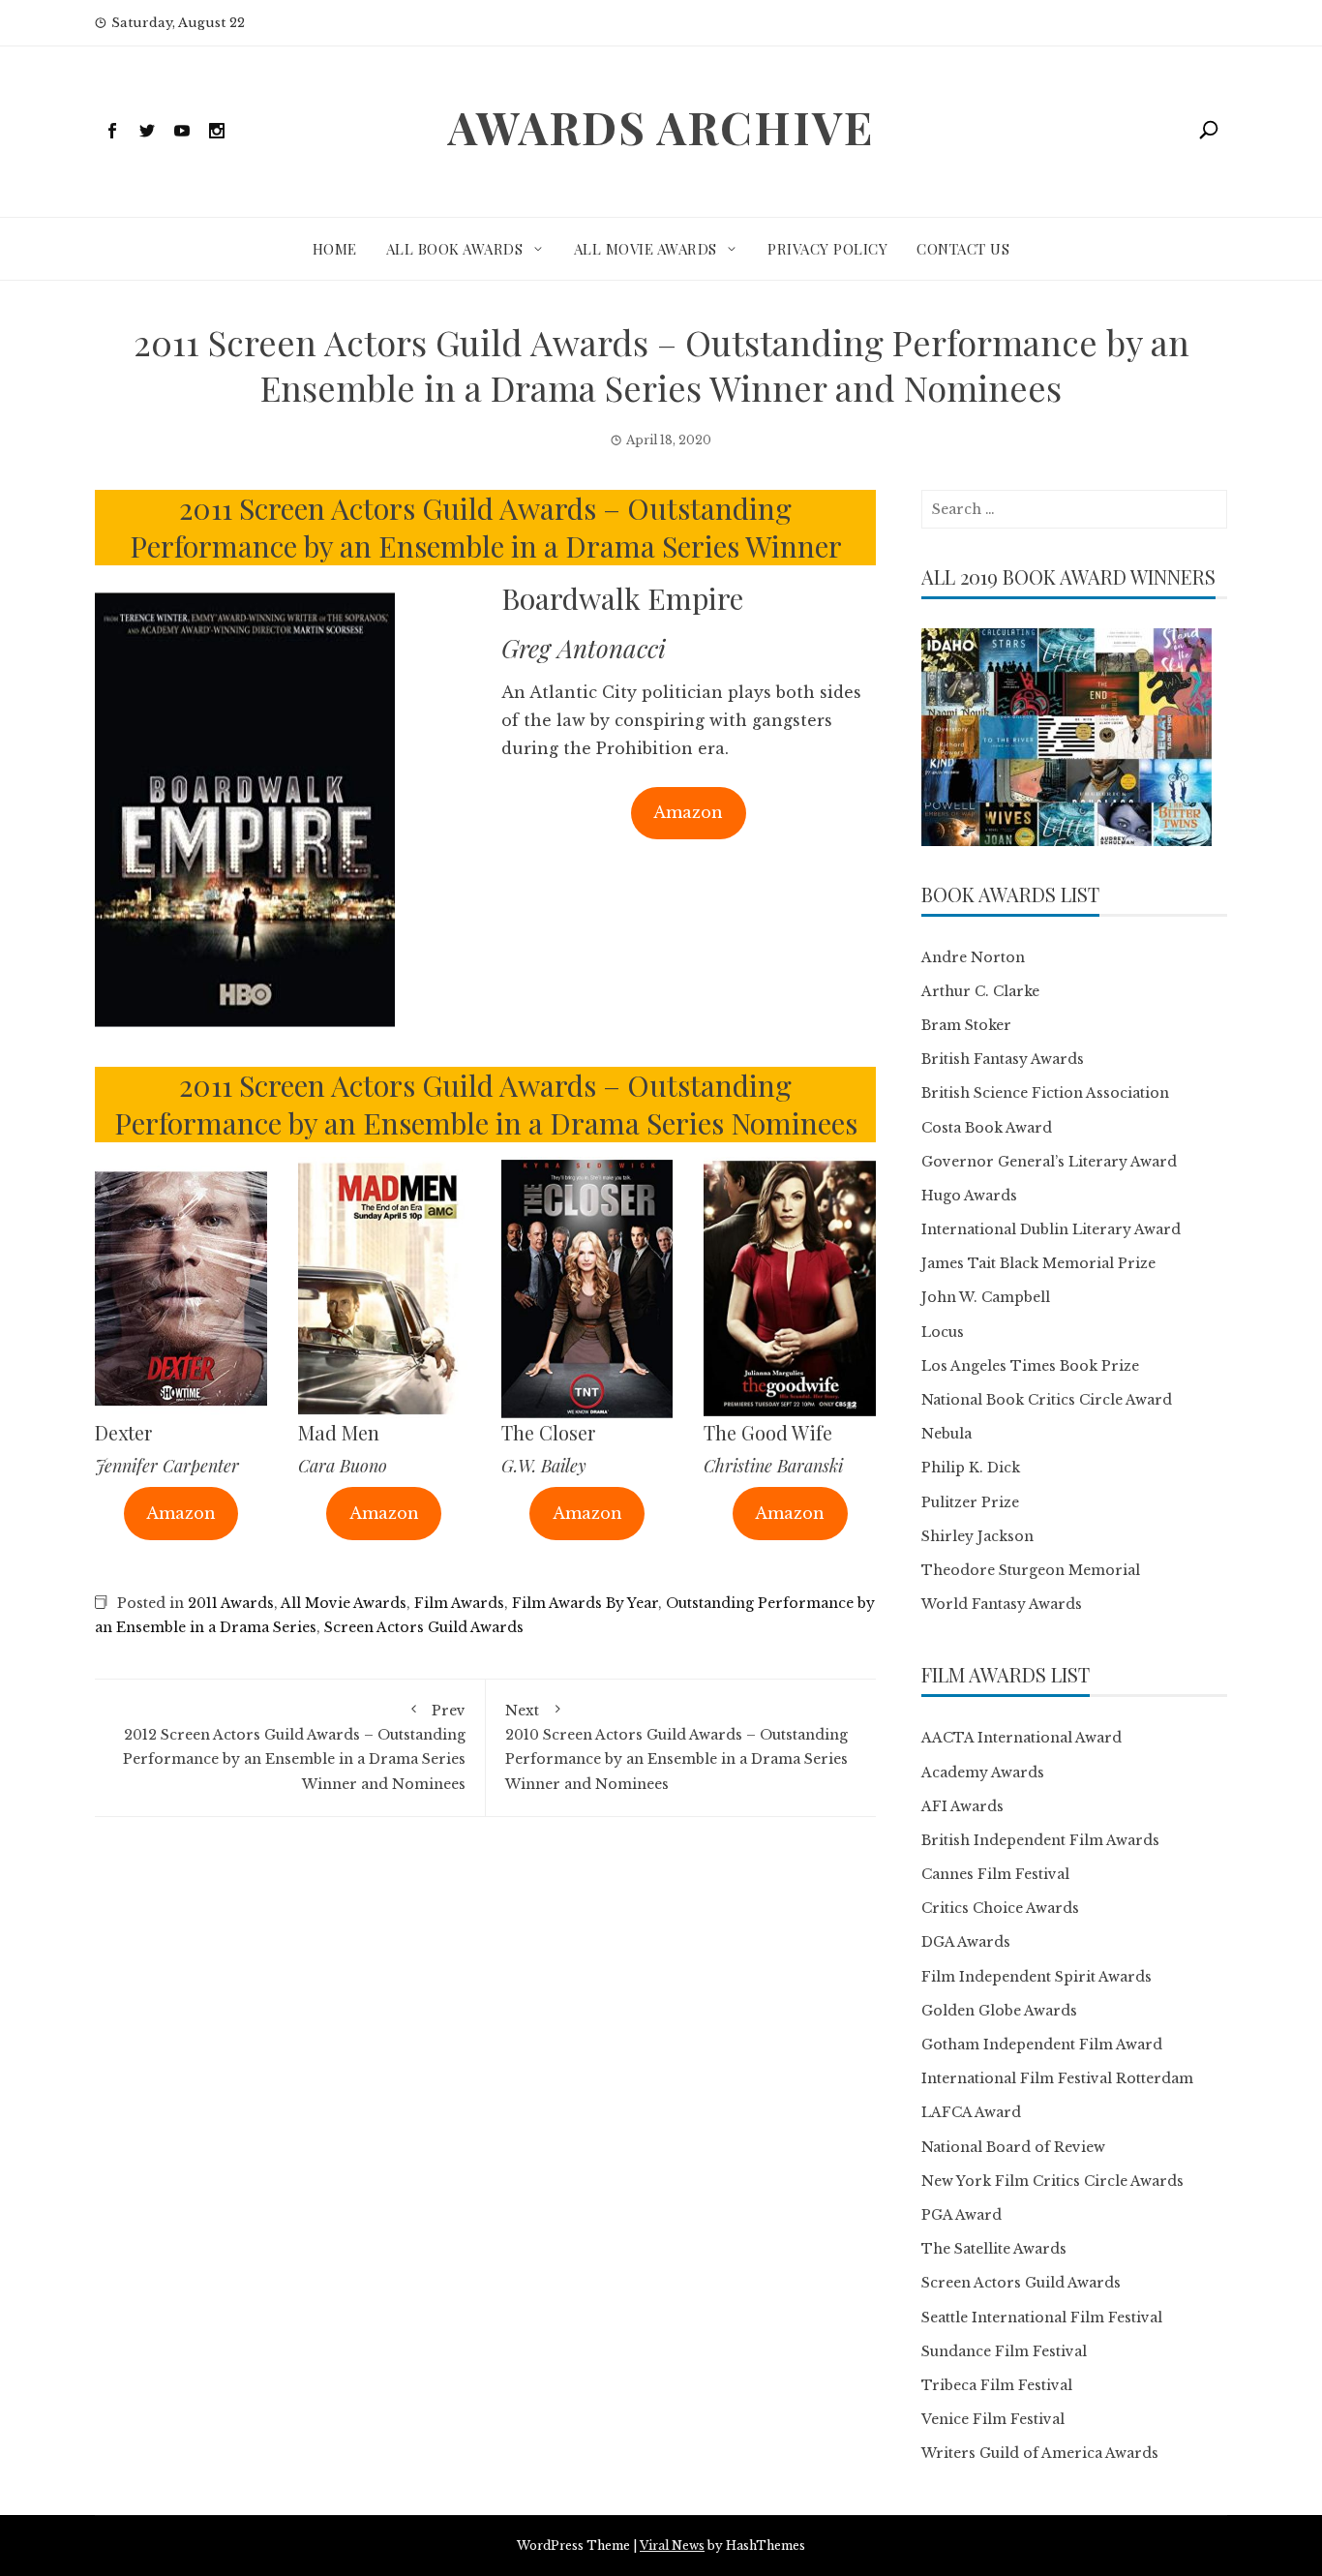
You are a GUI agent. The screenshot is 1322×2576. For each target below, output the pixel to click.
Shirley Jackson (977, 1536)
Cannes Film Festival (995, 1874)
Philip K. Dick (971, 1468)
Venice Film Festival (993, 2419)
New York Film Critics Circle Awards (1052, 2181)
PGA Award (961, 2215)
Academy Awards (983, 1773)
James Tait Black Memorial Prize (1038, 1263)
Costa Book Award (987, 1128)
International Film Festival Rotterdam (1057, 2078)
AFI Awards (962, 1806)
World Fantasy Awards (1002, 1604)
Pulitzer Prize (970, 1502)
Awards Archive (661, 127)
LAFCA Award (971, 2112)
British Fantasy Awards (1003, 1059)
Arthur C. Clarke (980, 991)
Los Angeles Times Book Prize (1030, 1366)
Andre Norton (973, 957)
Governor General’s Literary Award (1049, 1162)
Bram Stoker (966, 1025)
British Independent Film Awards (1040, 1840)
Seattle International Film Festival (1042, 2318)
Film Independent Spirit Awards (1037, 1977)
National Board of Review (1013, 2147)
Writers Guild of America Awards (1040, 2453)
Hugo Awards (969, 1196)
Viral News (672, 2546)
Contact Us (963, 249)
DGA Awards (966, 1942)
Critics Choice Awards (1000, 1908)
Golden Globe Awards (999, 2011)
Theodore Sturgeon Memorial (1031, 1570)
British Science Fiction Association (1045, 1093)
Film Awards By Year (585, 1603)
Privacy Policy (827, 249)
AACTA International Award (1022, 1738)
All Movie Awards (646, 249)
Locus (943, 1332)
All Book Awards (455, 249)
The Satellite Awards (994, 2249)
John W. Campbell (986, 1297)
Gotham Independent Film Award (1042, 2045)
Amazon (688, 812)
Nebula (946, 1434)
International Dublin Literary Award (1051, 1229)
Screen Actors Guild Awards (424, 1627)
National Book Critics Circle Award (1047, 1400)
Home (335, 249)
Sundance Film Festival (1004, 2351)
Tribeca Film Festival (997, 2385)
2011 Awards (231, 1603)
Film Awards (459, 1603)
